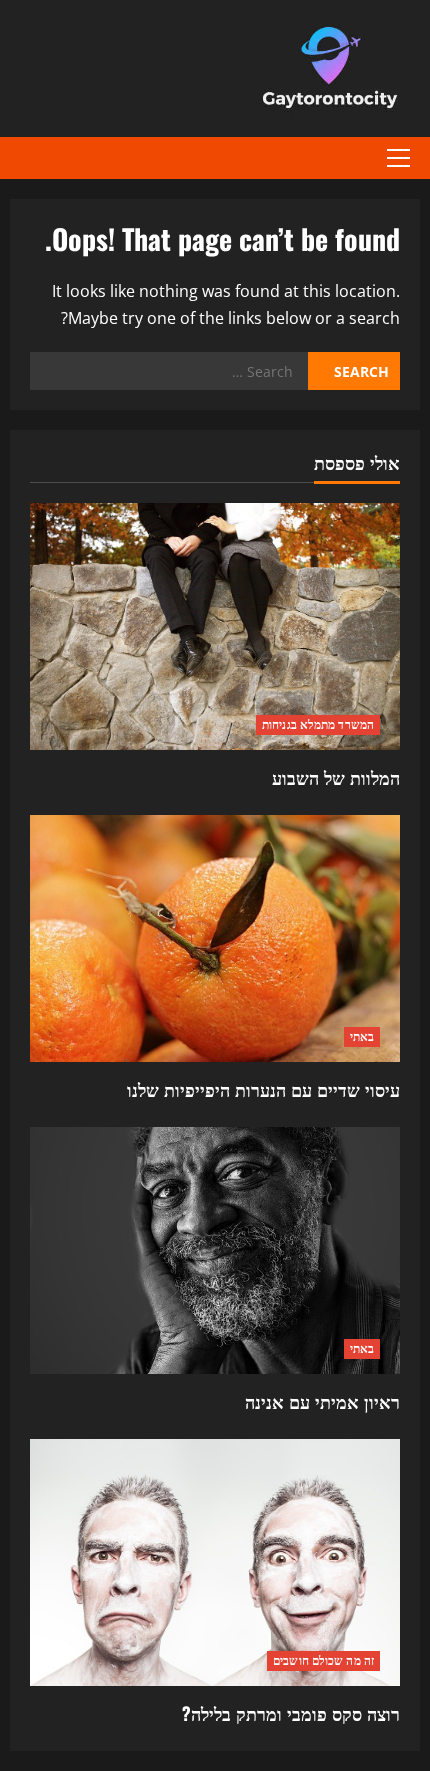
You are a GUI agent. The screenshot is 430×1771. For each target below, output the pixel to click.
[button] (398, 158)
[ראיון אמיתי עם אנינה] (215, 1250)
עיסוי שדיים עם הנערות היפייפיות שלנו (263, 1089)
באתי (362, 1036)
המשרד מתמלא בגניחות (318, 724)
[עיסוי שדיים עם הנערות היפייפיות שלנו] (215, 938)
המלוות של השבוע (336, 777)
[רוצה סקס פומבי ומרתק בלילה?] (215, 1562)
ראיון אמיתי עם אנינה (322, 1401)
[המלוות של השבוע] (215, 626)
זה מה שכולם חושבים (323, 1660)
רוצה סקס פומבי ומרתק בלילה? (291, 1713)
